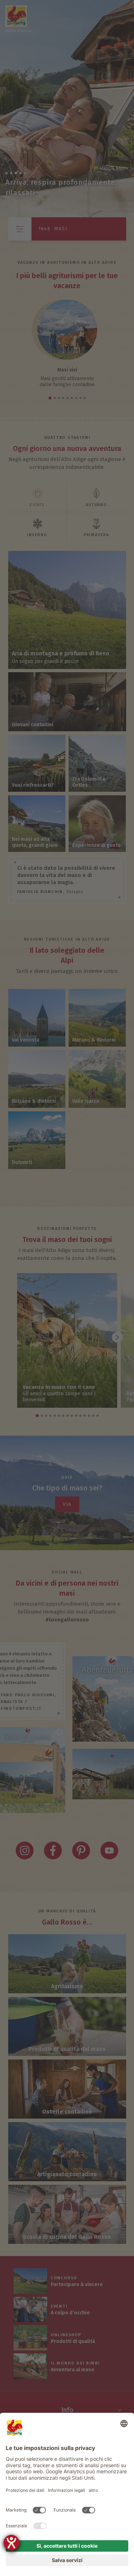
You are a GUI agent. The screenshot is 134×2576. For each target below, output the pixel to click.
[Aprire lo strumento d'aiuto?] (11, 2543)
